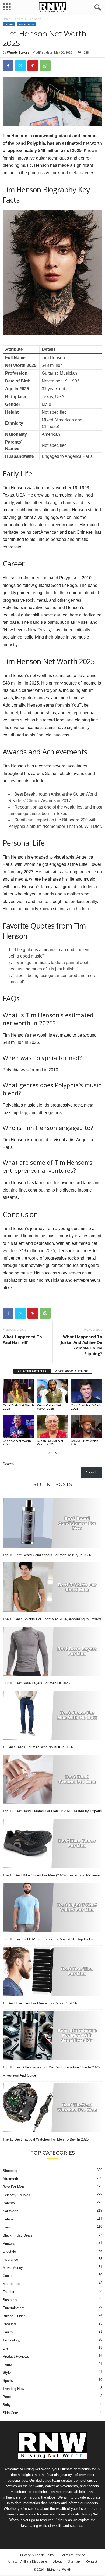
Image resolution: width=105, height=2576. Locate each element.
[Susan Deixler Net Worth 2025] (53, 1427)
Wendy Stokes (18, 52)
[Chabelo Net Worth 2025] (18, 1427)
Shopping (10, 2171)
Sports (8, 2381)
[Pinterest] (33, 66)
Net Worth (26, 24)
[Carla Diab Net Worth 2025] (18, 1391)
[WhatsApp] (45, 66)
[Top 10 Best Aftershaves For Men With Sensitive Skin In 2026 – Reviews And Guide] (52, 2035)
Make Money (13, 2268)
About (58, 2561)
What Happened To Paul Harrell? (22, 1339)
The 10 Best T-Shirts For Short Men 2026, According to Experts (52, 1619)
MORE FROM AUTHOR (71, 1371)
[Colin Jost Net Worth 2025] (87, 1391)
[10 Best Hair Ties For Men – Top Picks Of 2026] (52, 1971)
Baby (7, 2405)
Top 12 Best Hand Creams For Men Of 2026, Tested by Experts (52, 1811)
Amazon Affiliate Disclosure (27, 2561)
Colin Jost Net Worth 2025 (86, 1407)
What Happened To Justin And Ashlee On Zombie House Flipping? (81, 1345)
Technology (12, 2340)
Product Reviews (16, 2356)
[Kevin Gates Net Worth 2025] (53, 1391)
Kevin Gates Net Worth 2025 (49, 1407)
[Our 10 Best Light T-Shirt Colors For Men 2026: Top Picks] (52, 1907)
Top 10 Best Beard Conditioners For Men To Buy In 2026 (47, 1555)
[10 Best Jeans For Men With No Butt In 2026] (52, 1715)
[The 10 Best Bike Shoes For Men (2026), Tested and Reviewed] (52, 1843)
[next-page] (56, 1453)
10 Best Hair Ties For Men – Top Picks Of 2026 (40, 2003)
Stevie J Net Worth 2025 (85, 1443)
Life (6, 2348)
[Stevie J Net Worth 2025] (87, 1427)
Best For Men (13, 2187)
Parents (9, 2203)
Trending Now (13, 2389)
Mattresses (11, 2284)
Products (10, 2324)
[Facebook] (8, 66)
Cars (6, 2227)
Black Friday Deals (17, 2235)
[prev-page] (49, 1453)
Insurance (10, 2260)
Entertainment (14, 2308)
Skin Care (10, 2413)
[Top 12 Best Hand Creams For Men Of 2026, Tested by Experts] (52, 1779)
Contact (92, 2561)
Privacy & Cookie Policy (37, 2555)
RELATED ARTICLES (32, 1371)
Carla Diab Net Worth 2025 (18, 1407)
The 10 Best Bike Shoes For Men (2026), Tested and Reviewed (52, 1875)
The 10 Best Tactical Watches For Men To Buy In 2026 (46, 2139)
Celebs (19, 19)
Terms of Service (73, 2555)
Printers (9, 2243)
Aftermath (10, 2179)
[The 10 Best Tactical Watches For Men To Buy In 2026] (52, 2108)
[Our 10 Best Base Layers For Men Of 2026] (52, 1651)
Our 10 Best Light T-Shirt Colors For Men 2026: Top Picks (48, 1939)
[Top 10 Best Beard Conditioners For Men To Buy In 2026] (52, 1523)
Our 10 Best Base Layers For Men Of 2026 (36, 1683)
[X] (20, 66)
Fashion (9, 2292)
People (8, 2397)
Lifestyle (9, 2251)
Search (8, 1464)
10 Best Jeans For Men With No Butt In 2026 (38, 1747)
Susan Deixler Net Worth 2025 (50, 1443)
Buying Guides (14, 2316)
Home (6, 19)
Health (8, 2332)
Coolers (9, 2276)
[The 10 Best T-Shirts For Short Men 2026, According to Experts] (52, 1587)
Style (7, 2373)
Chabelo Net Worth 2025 (17, 1443)
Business (10, 2300)
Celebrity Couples (16, 2195)
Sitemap (74, 2561)
